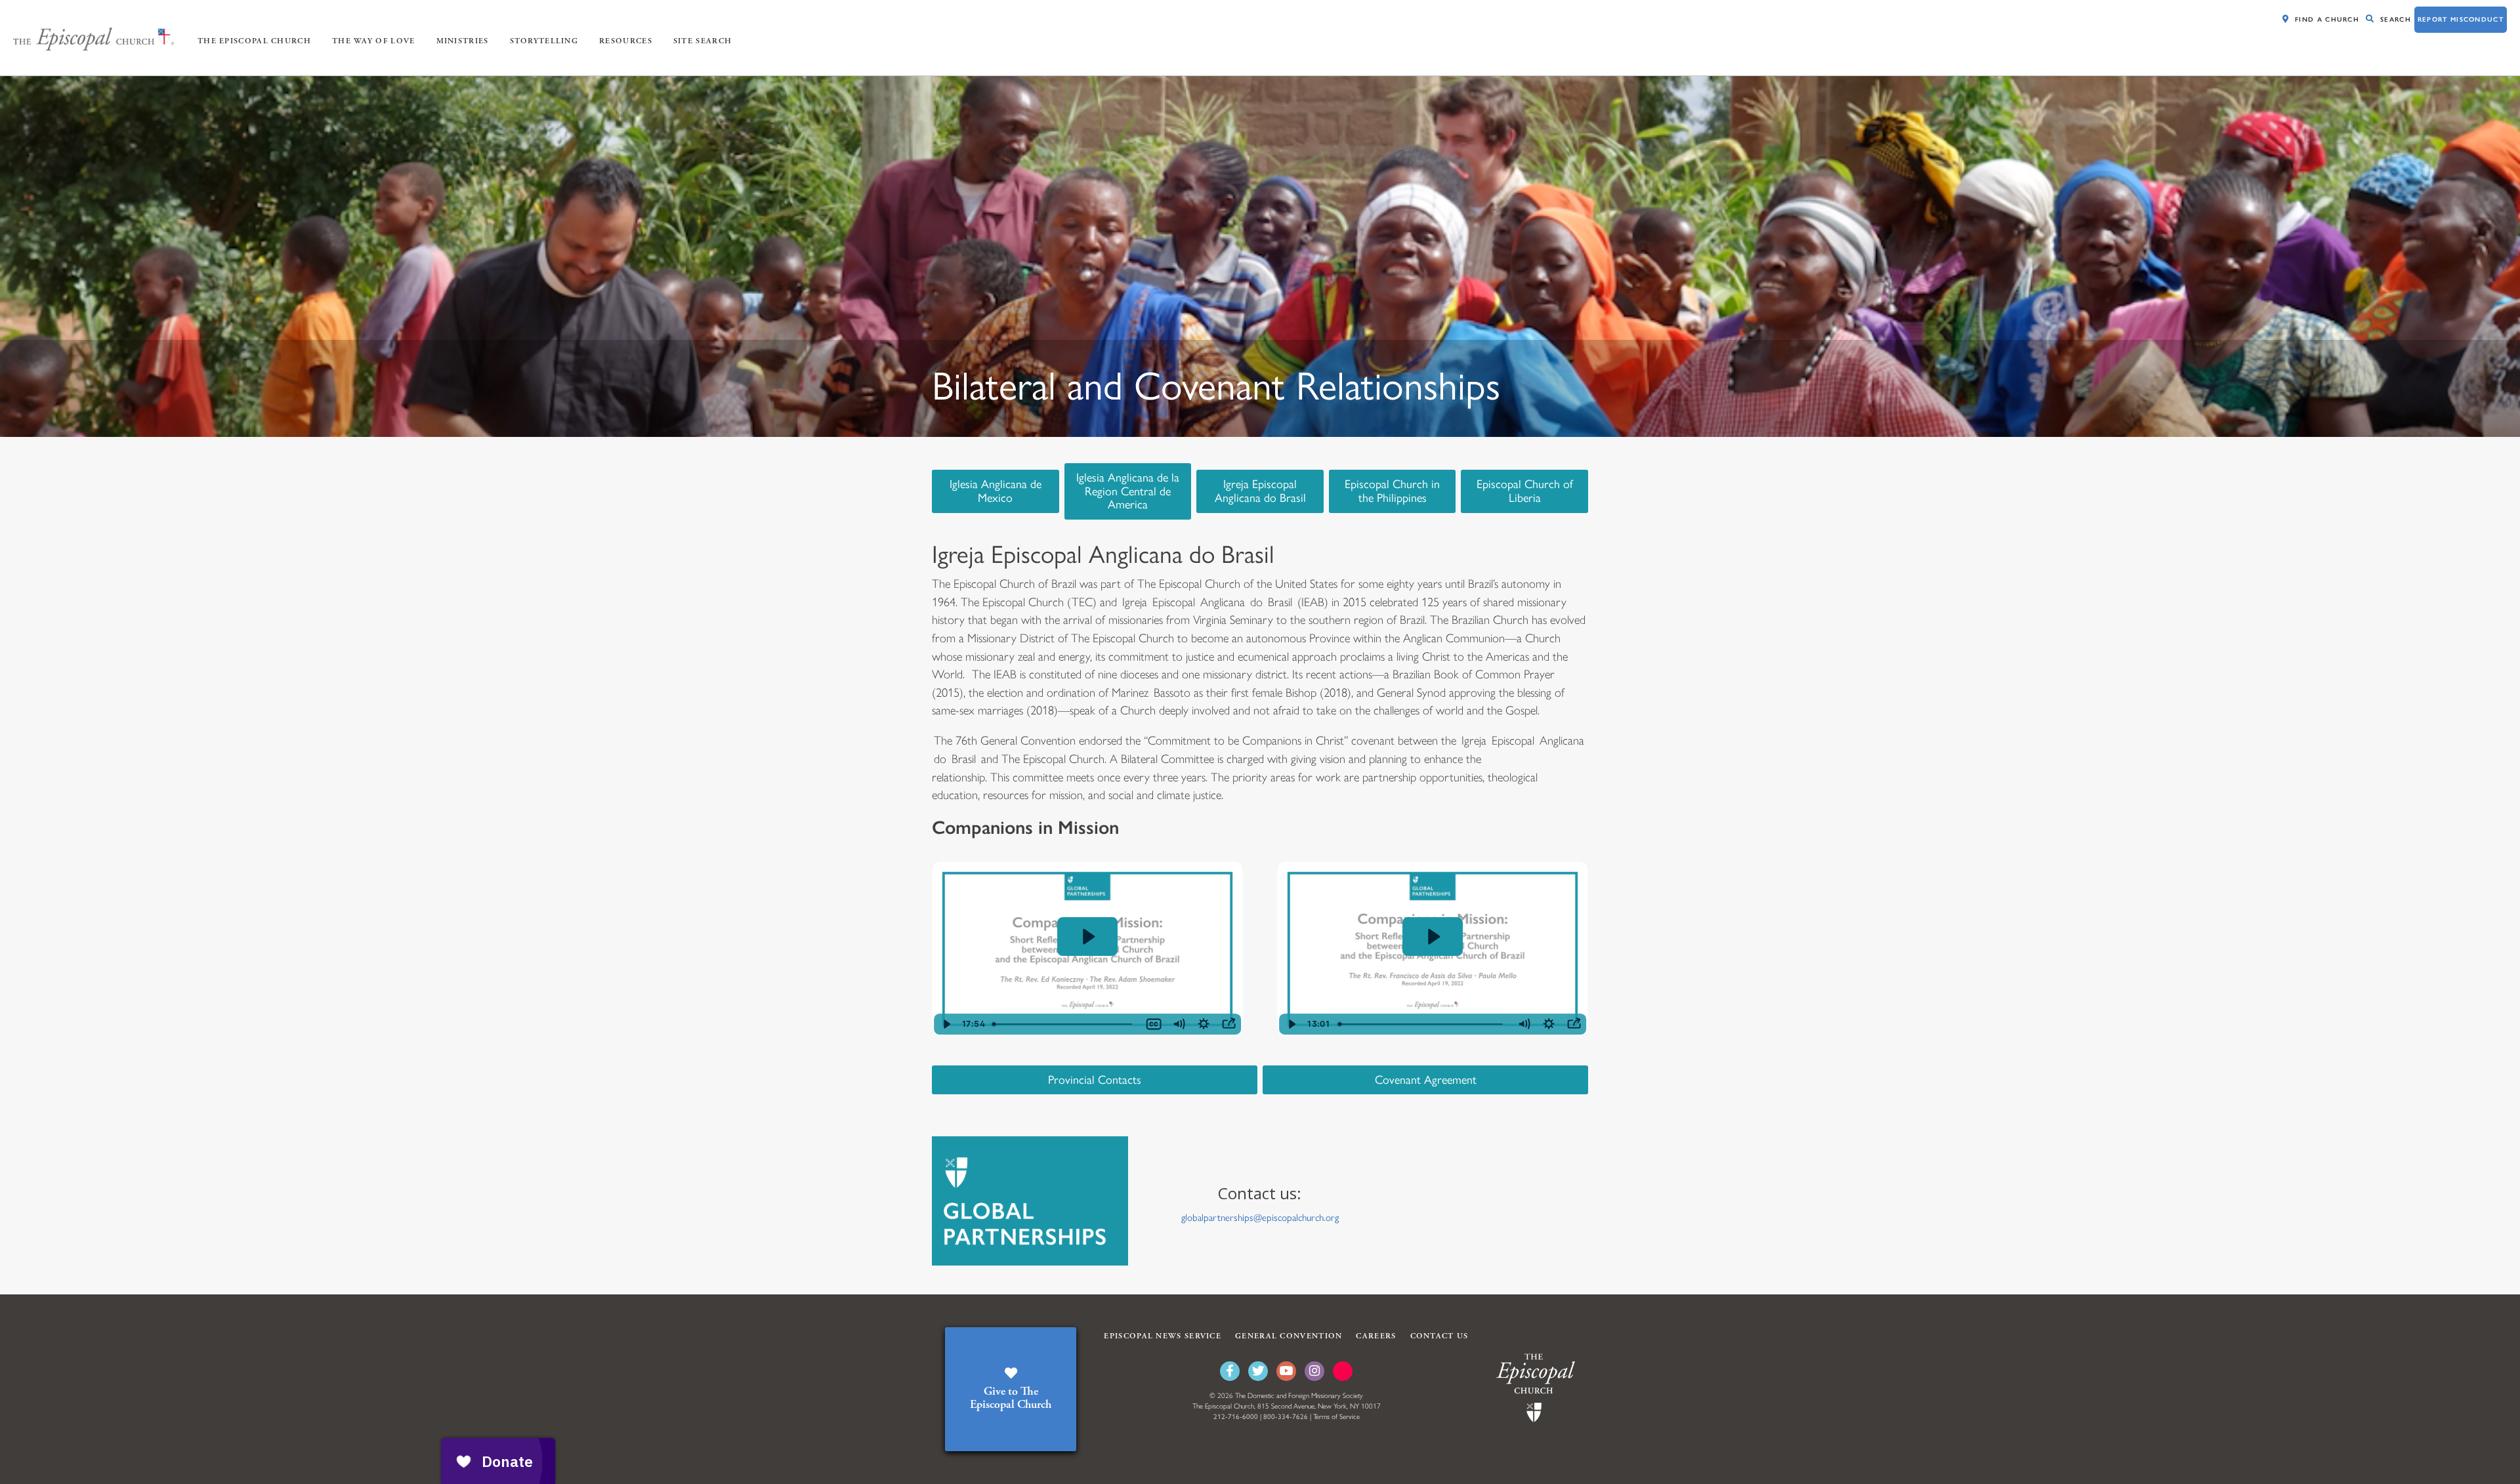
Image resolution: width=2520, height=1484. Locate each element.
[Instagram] (1314, 1371)
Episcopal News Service (1163, 1336)
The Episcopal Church (254, 41)
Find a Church (2327, 19)
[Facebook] (1230, 1371)
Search (2396, 19)
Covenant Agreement (1426, 1080)
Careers (1376, 1336)
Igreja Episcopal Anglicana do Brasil (1260, 491)
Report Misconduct (2461, 19)
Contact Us (1439, 1336)
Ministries (463, 41)
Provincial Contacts (1095, 1080)
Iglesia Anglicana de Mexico (996, 491)
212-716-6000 (1236, 1417)
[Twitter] (1258, 1371)
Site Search (703, 41)
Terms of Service (1336, 1417)
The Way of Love (374, 41)
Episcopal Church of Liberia (1525, 491)
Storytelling (544, 41)
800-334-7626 (1286, 1417)
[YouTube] (1286, 1371)
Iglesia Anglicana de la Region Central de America (1128, 491)
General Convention (1289, 1336)
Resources (626, 41)
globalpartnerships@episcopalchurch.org (1260, 1218)
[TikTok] (1343, 1371)
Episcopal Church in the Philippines (1392, 491)
